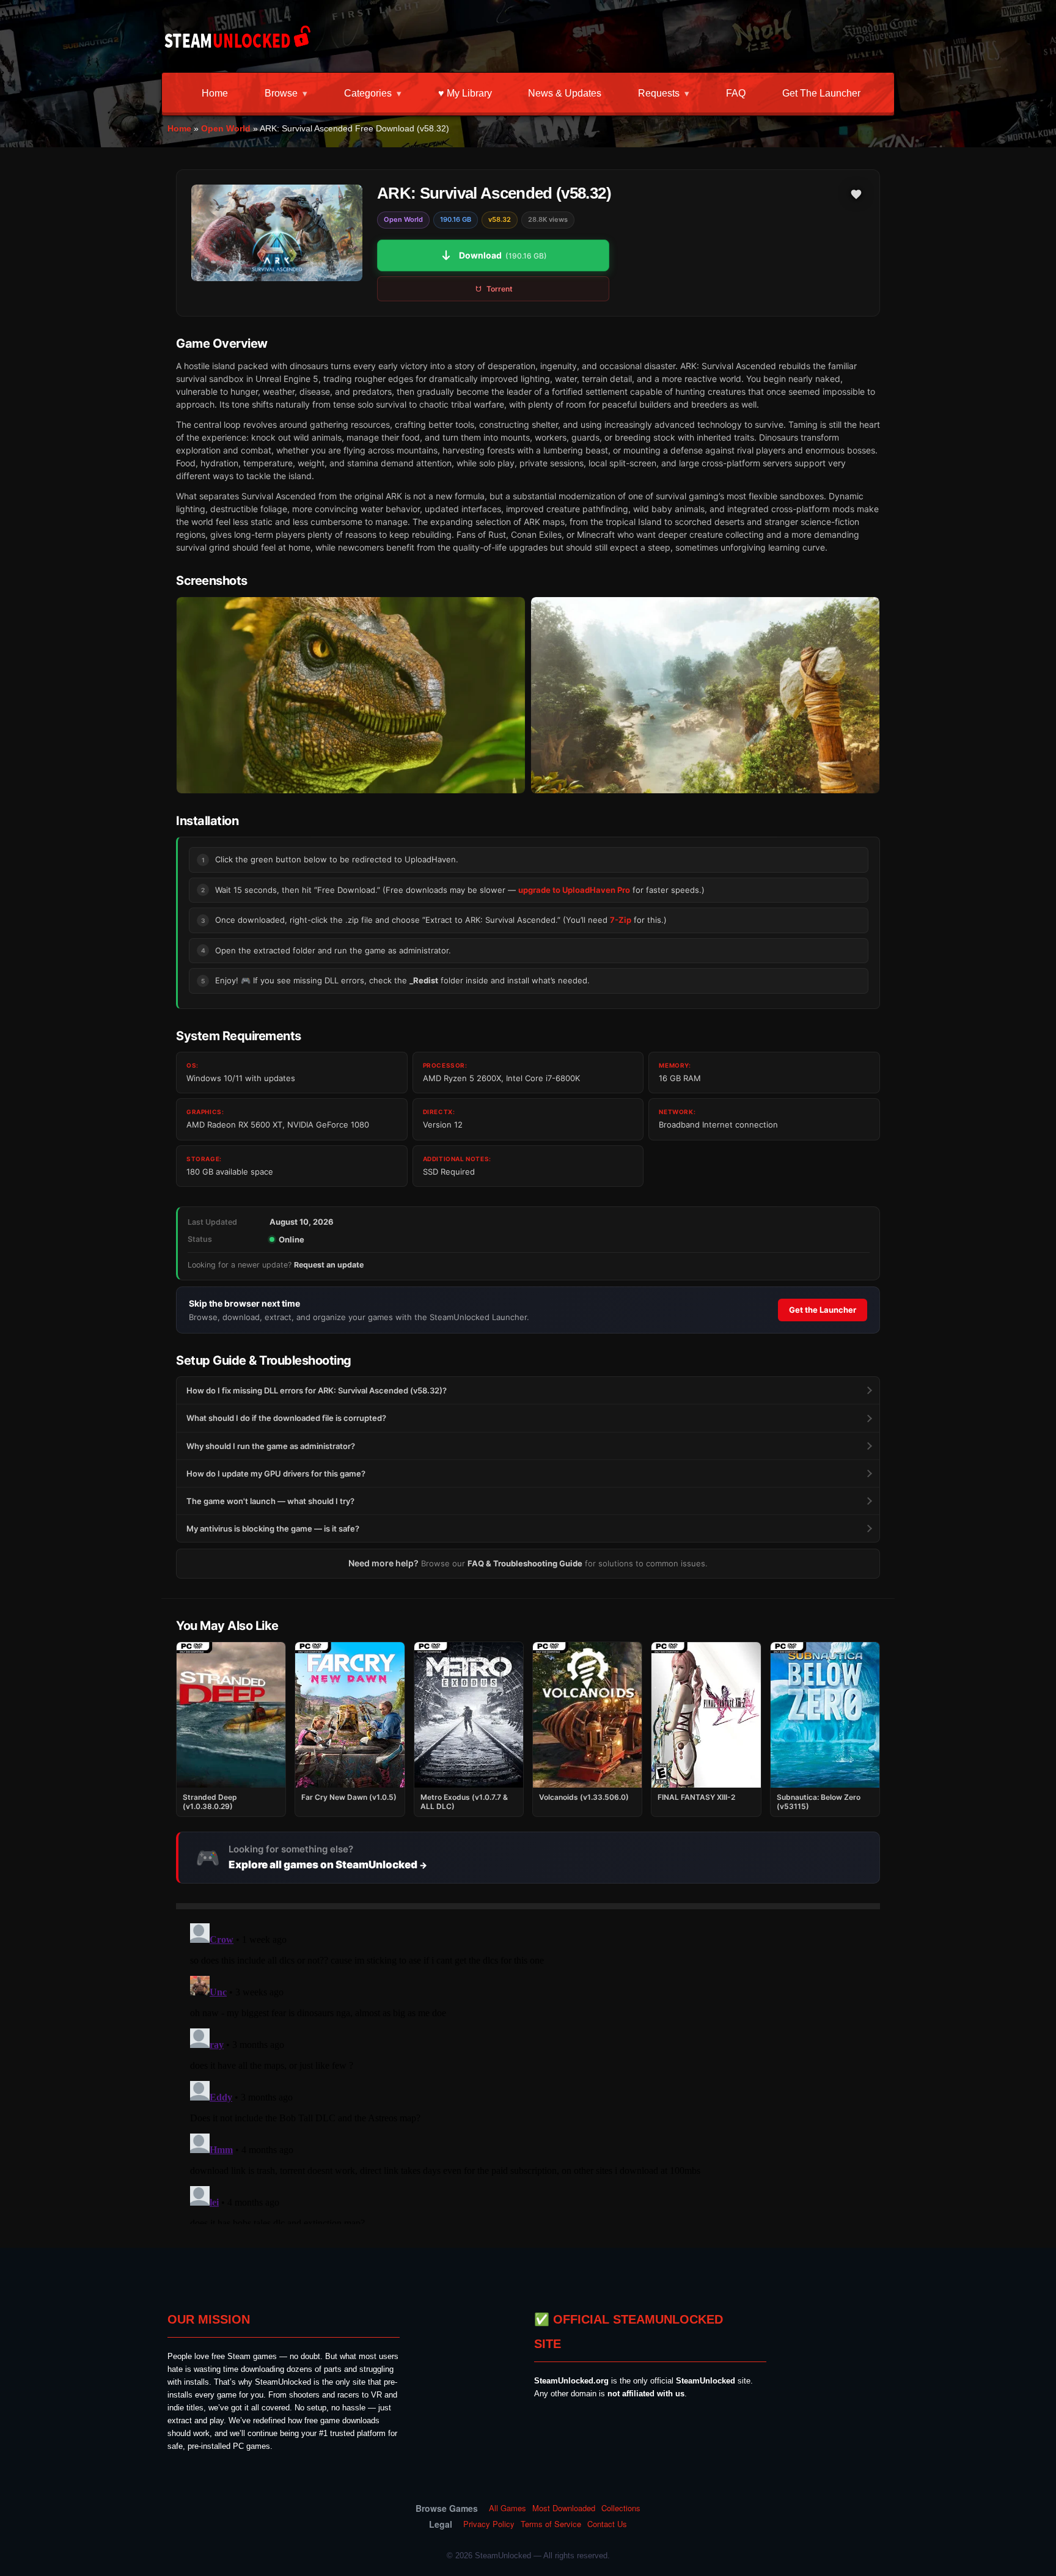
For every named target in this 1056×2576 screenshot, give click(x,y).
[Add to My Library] (856, 194)
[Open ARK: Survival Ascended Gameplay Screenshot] (705, 695)
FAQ (736, 93)
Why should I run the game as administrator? (271, 1446)
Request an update (329, 1265)
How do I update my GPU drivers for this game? (276, 1473)
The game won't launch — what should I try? (270, 1501)
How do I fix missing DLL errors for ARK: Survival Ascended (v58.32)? (317, 1390)
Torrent (500, 289)
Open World (226, 128)
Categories (368, 93)
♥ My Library (465, 93)
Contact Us (607, 2524)
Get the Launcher (821, 93)
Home (215, 93)
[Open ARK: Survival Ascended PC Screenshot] (351, 695)
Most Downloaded (564, 2508)
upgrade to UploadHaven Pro (574, 890)
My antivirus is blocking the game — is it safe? (273, 1528)
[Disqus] (528, 2071)
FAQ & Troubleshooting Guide (525, 1563)
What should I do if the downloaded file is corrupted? (286, 1418)
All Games (508, 2508)
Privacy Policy (489, 2524)
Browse (281, 93)
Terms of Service (551, 2524)
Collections (621, 2508)
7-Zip (621, 920)
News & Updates (565, 93)
